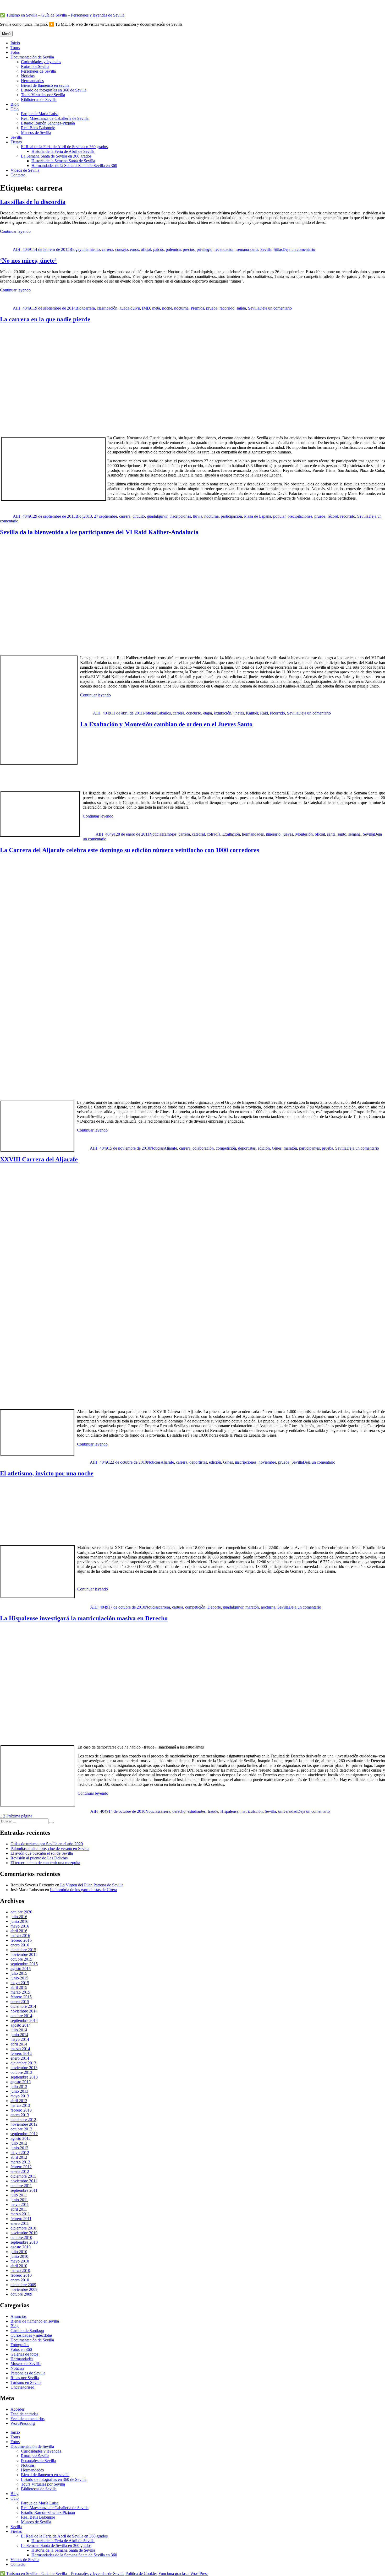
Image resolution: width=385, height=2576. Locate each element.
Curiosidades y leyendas (41, 62)
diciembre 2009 (23, 2285)
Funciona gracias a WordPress (183, 2574)
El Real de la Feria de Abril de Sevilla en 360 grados (64, 147)
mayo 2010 (20, 2261)
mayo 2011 (20, 2204)
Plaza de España (258, 516)
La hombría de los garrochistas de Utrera (84, 1890)
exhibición (223, 713)
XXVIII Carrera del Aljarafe (39, 1159)
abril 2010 (19, 2266)
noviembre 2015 (24, 1954)
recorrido (227, 308)
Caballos (164, 713)
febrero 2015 (21, 1997)
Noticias (28, 76)
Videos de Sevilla (25, 170)
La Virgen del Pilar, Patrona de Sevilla (92, 1885)
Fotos (15, 52)
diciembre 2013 (23, 2063)
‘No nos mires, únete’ (28, 261)
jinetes (239, 713)
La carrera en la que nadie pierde (45, 319)
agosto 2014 (21, 2025)
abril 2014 (19, 2044)
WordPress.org (23, 2423)
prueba (212, 308)
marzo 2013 (20, 2105)
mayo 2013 (20, 2096)
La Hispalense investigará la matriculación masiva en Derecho (84, 1618)
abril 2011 (19, 2209)
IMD (146, 308)
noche (167, 308)
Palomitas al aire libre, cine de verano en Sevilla (50, 1849)
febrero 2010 (21, 2275)
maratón (290, 1148)
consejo (122, 249)
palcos (158, 249)
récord (333, 516)
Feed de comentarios (27, 2419)
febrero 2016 (21, 1940)
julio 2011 (19, 2195)
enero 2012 (20, 2171)
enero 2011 (20, 2223)
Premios (197, 308)
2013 (88, 516)
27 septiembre (106, 516)
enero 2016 (20, 1945)
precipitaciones (300, 516)
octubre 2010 (21, 2237)
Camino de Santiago (27, 2331)
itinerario (273, 834)
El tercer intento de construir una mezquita (45, 1863)
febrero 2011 (21, 2219)
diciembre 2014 (23, 2006)
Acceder (17, 2409)
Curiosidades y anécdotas (31, 2335)
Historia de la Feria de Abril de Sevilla (63, 151)
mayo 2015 (20, 1983)
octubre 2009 (21, 2294)
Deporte (214, 1607)
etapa (208, 713)
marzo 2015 (20, 1992)
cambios (170, 834)
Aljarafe (170, 1148)
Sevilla (16, 137)
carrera (108, 249)
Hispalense (229, 1811)
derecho (179, 1811)
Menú (6, 34)
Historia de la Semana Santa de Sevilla (63, 161)
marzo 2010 (20, 2271)
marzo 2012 (20, 2162)
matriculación (252, 1811)
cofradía (214, 834)
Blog (15, 104)
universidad (288, 1811)
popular (279, 516)
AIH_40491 (23, 249)
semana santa (247, 249)
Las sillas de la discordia (33, 202)
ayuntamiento (89, 249)
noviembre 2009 (24, 2289)
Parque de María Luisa (40, 114)
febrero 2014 (21, 2053)
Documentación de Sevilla (32, 57)
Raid (264, 713)
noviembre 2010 (24, 2233)
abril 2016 (19, 1931)
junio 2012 (19, 2148)
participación (231, 516)
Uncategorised (22, 2387)
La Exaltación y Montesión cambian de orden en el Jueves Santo (166, 724)
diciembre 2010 (23, 2228)
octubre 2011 (21, 2186)
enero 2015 (20, 2002)
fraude (213, 1811)
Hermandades (32, 81)
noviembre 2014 (24, 2011)
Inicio (15, 43)
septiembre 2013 (24, 2077)
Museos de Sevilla (36, 132)
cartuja (178, 1607)
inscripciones (180, 516)
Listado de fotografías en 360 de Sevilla (54, 90)
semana (354, 834)
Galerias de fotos (24, 2354)
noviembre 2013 (24, 2068)
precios (189, 249)
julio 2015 (19, 1973)
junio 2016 (19, 1921)
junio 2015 (19, 1978)
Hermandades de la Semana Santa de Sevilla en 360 (74, 166)
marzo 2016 (20, 1936)
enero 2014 (20, 2058)
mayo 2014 (20, 2039)
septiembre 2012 (24, 2134)
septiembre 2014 (24, 2020)
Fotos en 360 (21, 2349)
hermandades (253, 834)
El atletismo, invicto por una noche (47, 1473)
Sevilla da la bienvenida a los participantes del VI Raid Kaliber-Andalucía (99, 532)
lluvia (198, 516)
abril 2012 (19, 2157)
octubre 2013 (21, 2072)
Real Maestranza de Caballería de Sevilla (55, 118)
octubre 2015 (21, 1959)
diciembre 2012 (23, 2120)
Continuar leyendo (15, 231)
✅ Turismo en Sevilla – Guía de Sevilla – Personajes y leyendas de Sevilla (62, 15)
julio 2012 (19, 2143)
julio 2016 (19, 1917)
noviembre (267, 1462)
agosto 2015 (21, 1969)
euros (134, 249)
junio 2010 (19, 2256)
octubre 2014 (21, 2016)
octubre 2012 (21, 2129)
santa (331, 834)
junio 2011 (19, 2200)
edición (264, 1148)
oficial (146, 249)
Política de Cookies (141, 2574)
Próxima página (19, 1816)
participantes (309, 1148)
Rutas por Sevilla (35, 66)
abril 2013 (19, 2101)
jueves (288, 834)
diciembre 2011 (23, 2176)
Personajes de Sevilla (38, 71)
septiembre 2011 (24, 2190)
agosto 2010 (21, 2247)
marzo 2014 (20, 2049)
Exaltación (231, 834)
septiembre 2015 (24, 1964)
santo (342, 834)
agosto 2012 (21, 2138)
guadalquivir (130, 308)
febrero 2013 (21, 2110)
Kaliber (252, 713)
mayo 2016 (20, 1926)
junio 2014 (19, 2035)
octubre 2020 (21, 1912)
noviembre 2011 (24, 2181)
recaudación (224, 249)
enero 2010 (20, 2280)
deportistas (247, 1148)
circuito (139, 516)
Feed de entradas (24, 2414)
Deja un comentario (299, 249)
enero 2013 (20, 2115)
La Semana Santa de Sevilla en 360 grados (56, 156)
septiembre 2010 (24, 2242)
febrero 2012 (21, 2167)
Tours (15, 48)
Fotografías (20, 2345)
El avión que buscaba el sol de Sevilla (42, 1853)
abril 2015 (19, 1987)
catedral (198, 834)
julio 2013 (19, 2087)
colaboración (203, 1148)
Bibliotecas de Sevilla (39, 99)
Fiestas (16, 142)
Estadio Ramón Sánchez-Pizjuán (48, 123)
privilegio (205, 249)
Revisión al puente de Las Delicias (39, 1858)
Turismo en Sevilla (26, 2382)
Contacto (18, 175)
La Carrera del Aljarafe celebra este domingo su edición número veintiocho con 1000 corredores (130, 850)
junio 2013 (19, 2091)
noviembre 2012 (24, 2124)
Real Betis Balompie (38, 128)
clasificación (107, 308)
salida (241, 308)
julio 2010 (19, 2252)
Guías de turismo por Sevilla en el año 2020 (47, 1844)
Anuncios (18, 2316)
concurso (194, 713)
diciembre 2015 (23, 1950)
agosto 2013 (21, 2082)
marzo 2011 (20, 2214)
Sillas (278, 249)
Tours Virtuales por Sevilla (43, 95)
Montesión (304, 834)
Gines (277, 1148)
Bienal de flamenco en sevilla (45, 85)
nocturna (181, 308)
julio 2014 (19, 2030)
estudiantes (197, 1811)
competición (226, 1148)
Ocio (15, 109)
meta (156, 308)
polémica (173, 249)
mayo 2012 (20, 2153)
